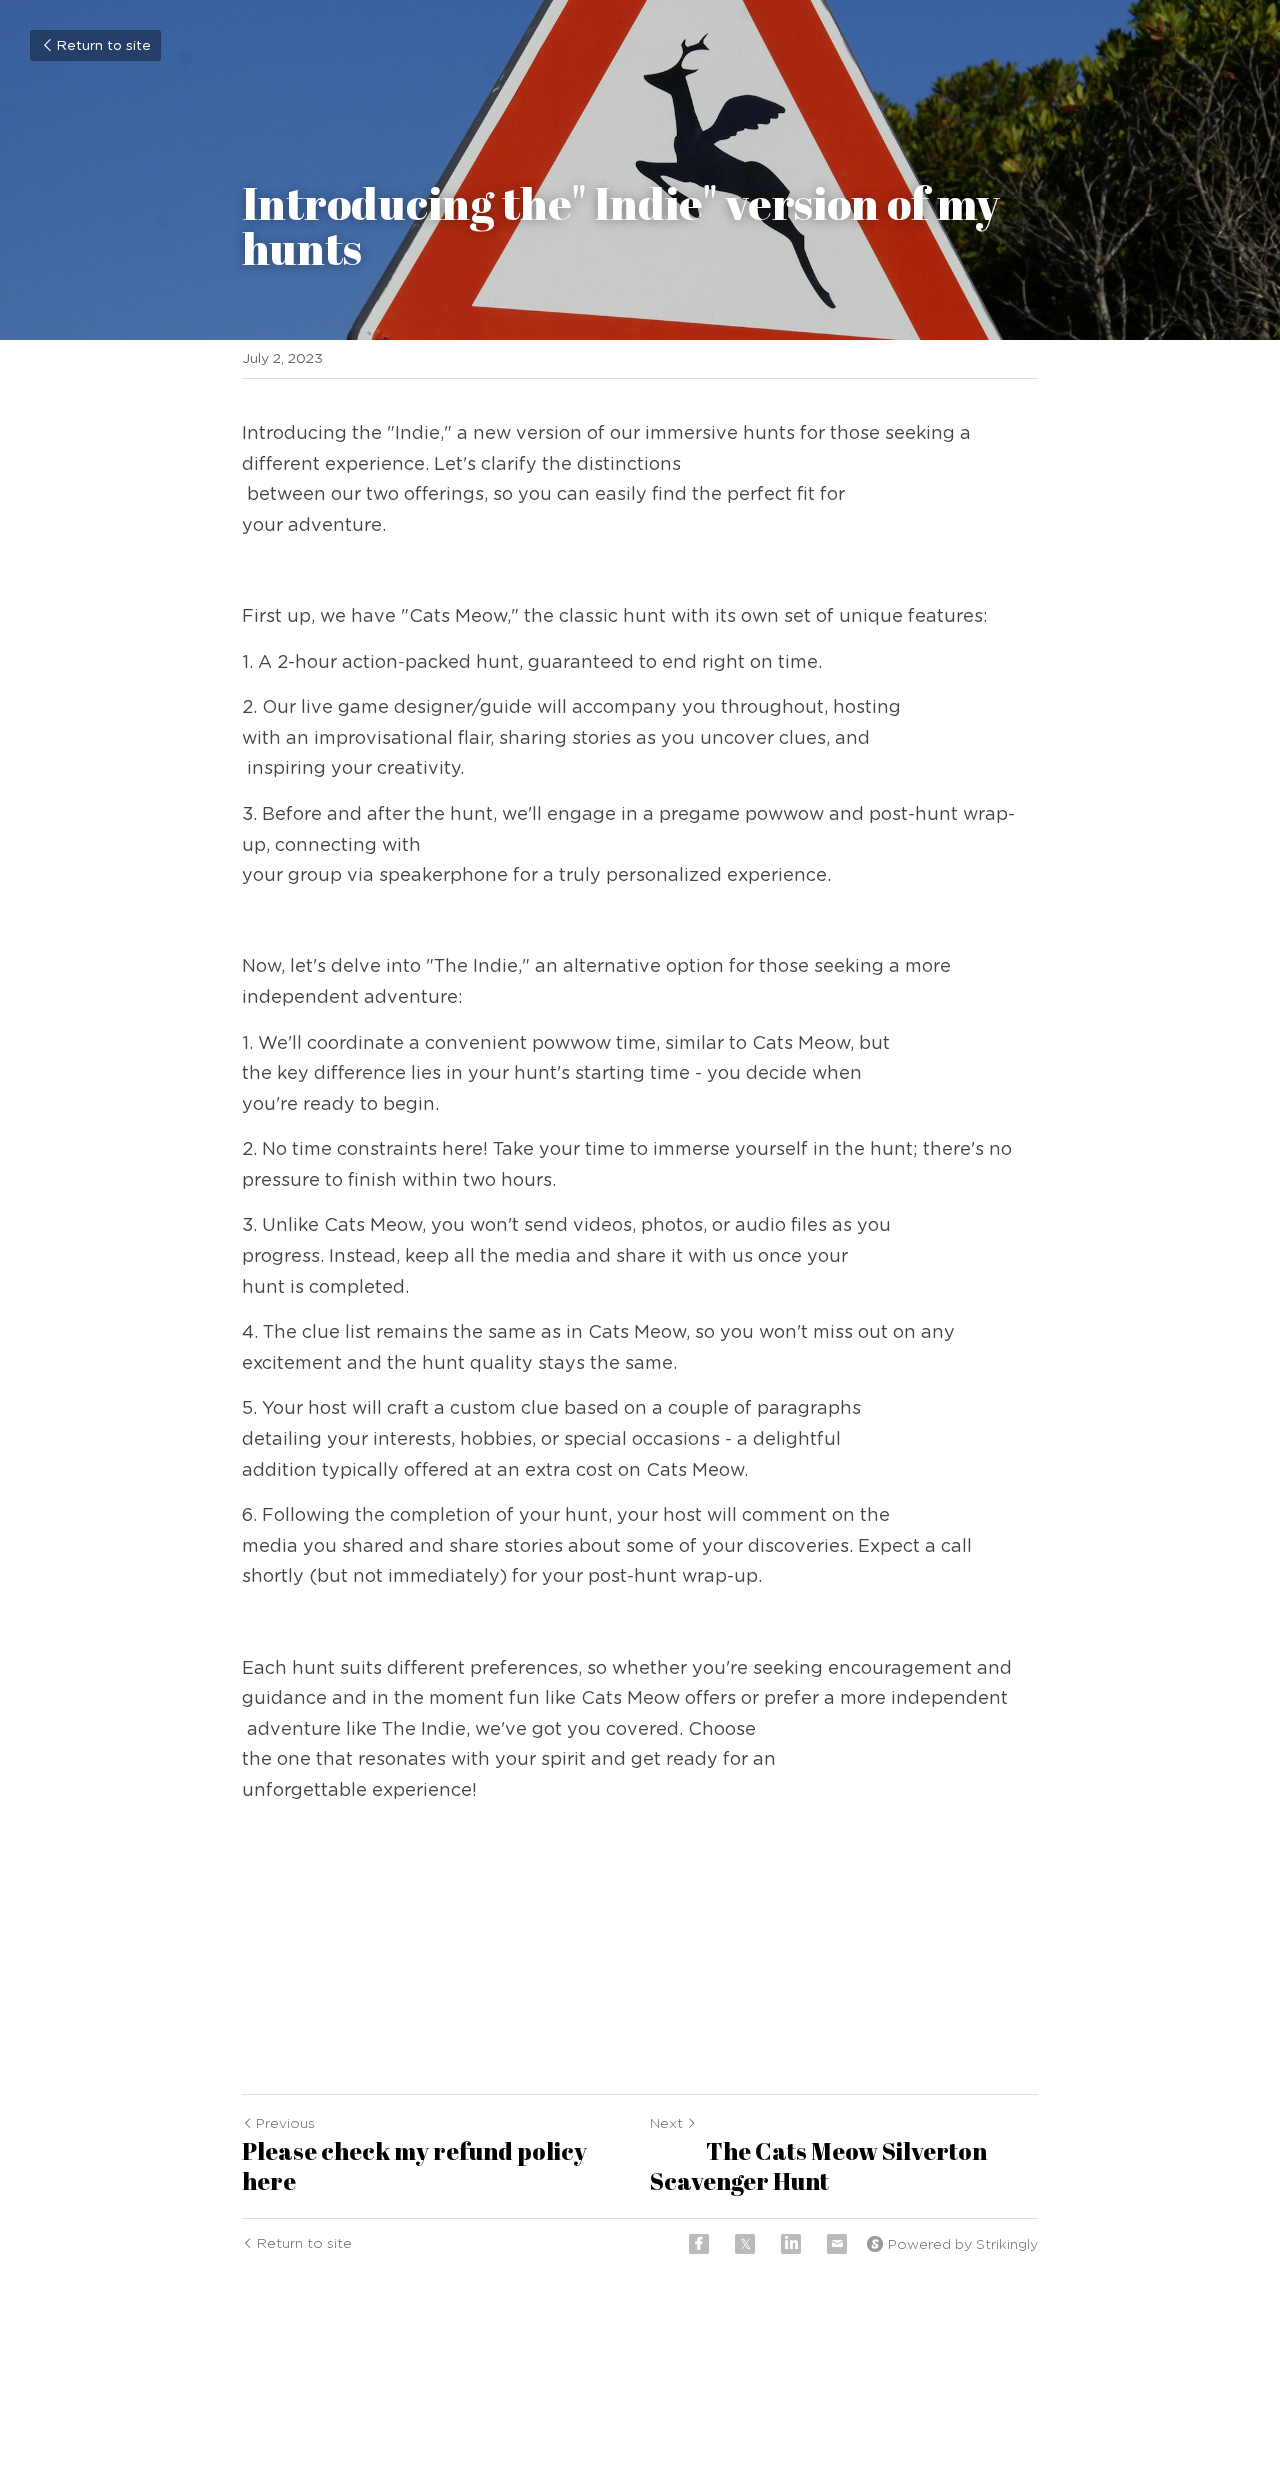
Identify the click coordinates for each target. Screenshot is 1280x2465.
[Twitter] (745, 2244)
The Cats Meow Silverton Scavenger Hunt (818, 2166)
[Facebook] (699, 2244)
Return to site (103, 46)
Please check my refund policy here (414, 2166)
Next (666, 2124)
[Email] (837, 2244)
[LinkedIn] (791, 2244)
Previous (285, 2124)
